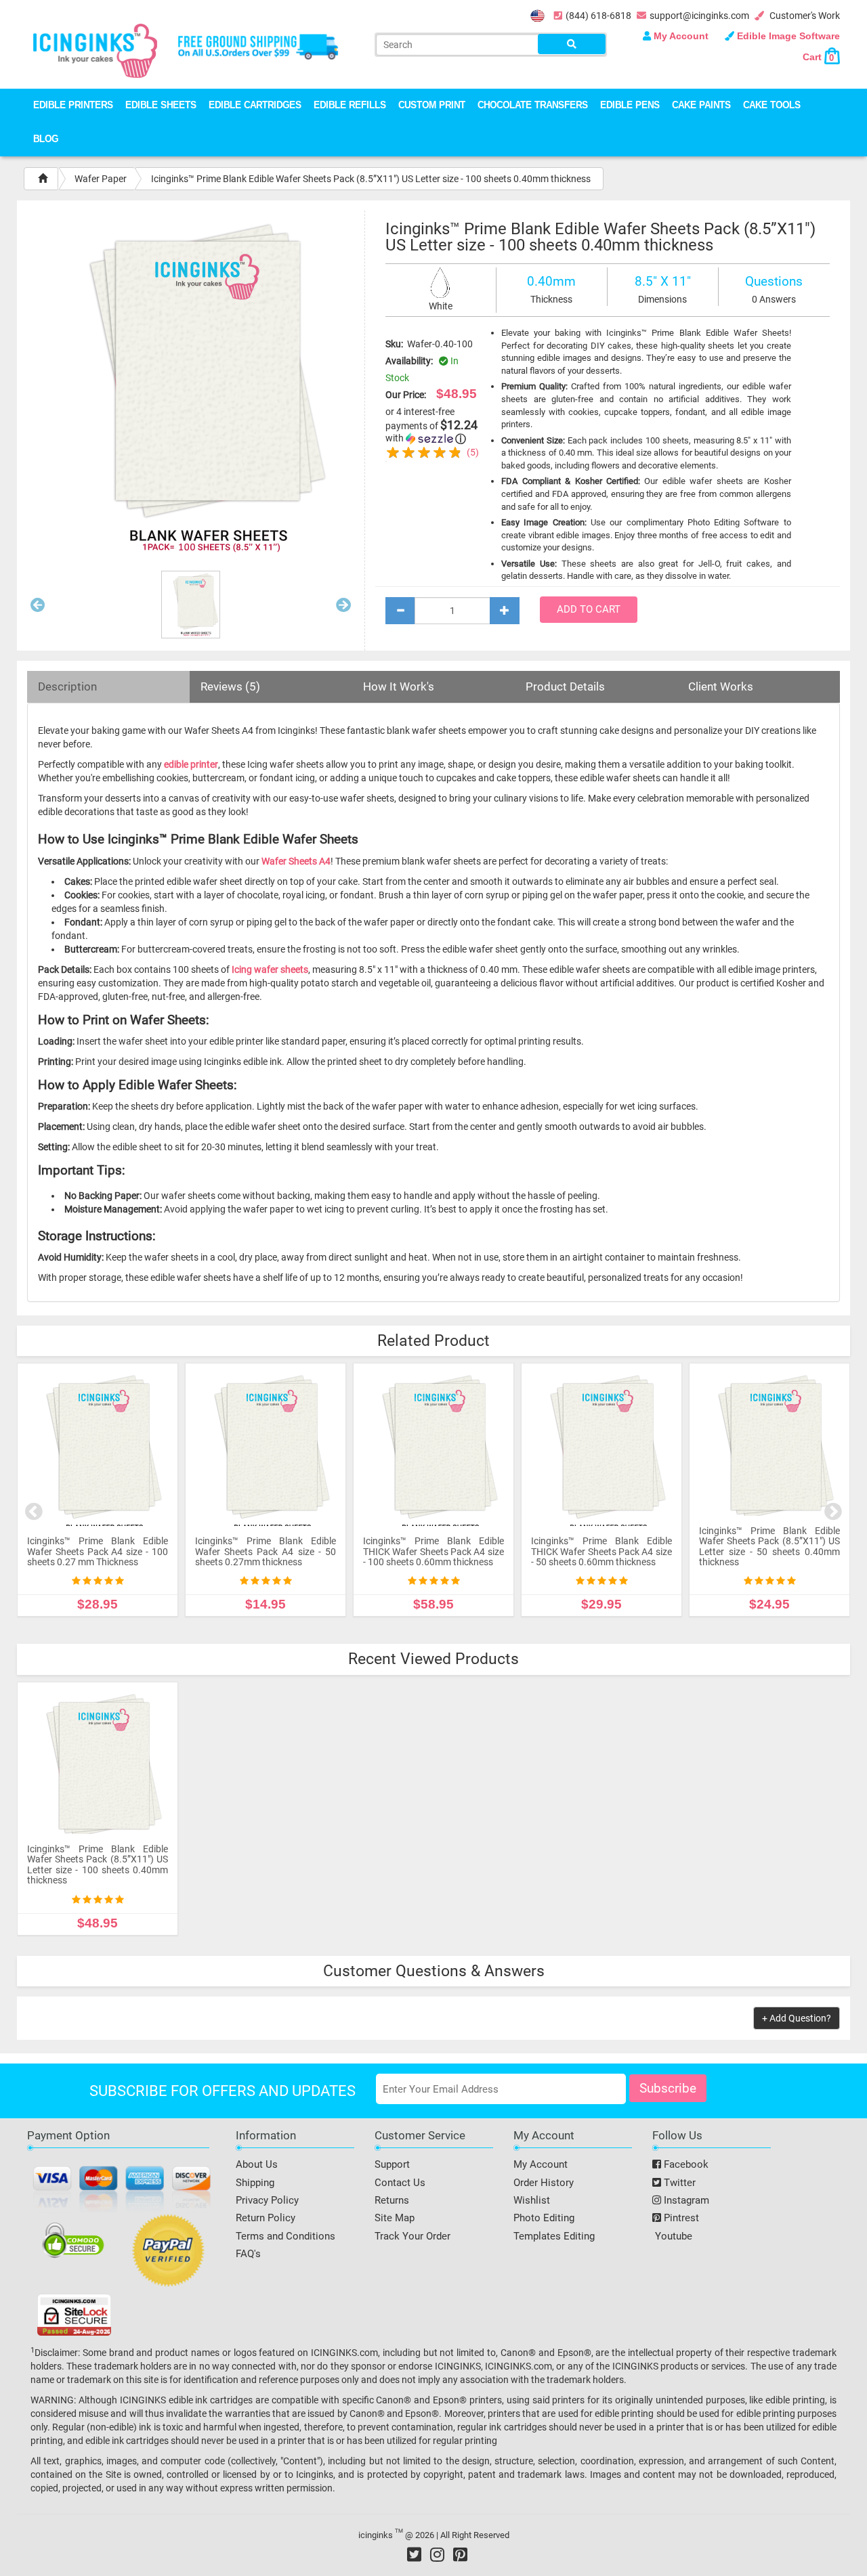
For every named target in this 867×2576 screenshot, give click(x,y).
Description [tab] (67, 686)
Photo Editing (544, 2218)
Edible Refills (350, 106)
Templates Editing (554, 2236)
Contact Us (400, 2183)
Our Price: (406, 395)
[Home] (43, 179)
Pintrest (680, 2218)
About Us (257, 2164)
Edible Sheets (161, 106)
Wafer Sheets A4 (296, 861)
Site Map (395, 2218)
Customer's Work (804, 16)
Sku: (394, 344)
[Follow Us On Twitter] (414, 2554)
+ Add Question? (797, 2018)
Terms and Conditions (286, 2236)
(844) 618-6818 (598, 16)
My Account (681, 36)
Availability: (409, 361)
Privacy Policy (267, 2200)
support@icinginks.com (699, 16)
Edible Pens (630, 106)
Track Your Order (413, 2236)
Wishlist (532, 2200)
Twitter (678, 2183)
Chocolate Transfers (533, 106)
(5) (473, 452)
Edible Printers (73, 106)
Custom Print (432, 106)
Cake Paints (701, 106)
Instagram (685, 2200)
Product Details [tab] (565, 686)
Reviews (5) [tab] (230, 686)
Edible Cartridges (255, 106)
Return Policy (266, 2218)
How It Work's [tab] (399, 686)
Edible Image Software (787, 36)
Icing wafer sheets (270, 969)
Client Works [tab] (721, 686)
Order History (544, 2183)
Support (392, 2164)
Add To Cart (589, 609)
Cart (818, 57)
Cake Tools (772, 106)
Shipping (255, 2183)
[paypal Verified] (168, 2253)
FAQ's (248, 2254)
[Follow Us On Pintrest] (460, 2554)
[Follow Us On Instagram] (437, 2554)
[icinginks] (95, 49)
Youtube (672, 2236)
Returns (392, 2200)
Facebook (685, 2164)
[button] (38, 608)
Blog (46, 140)
